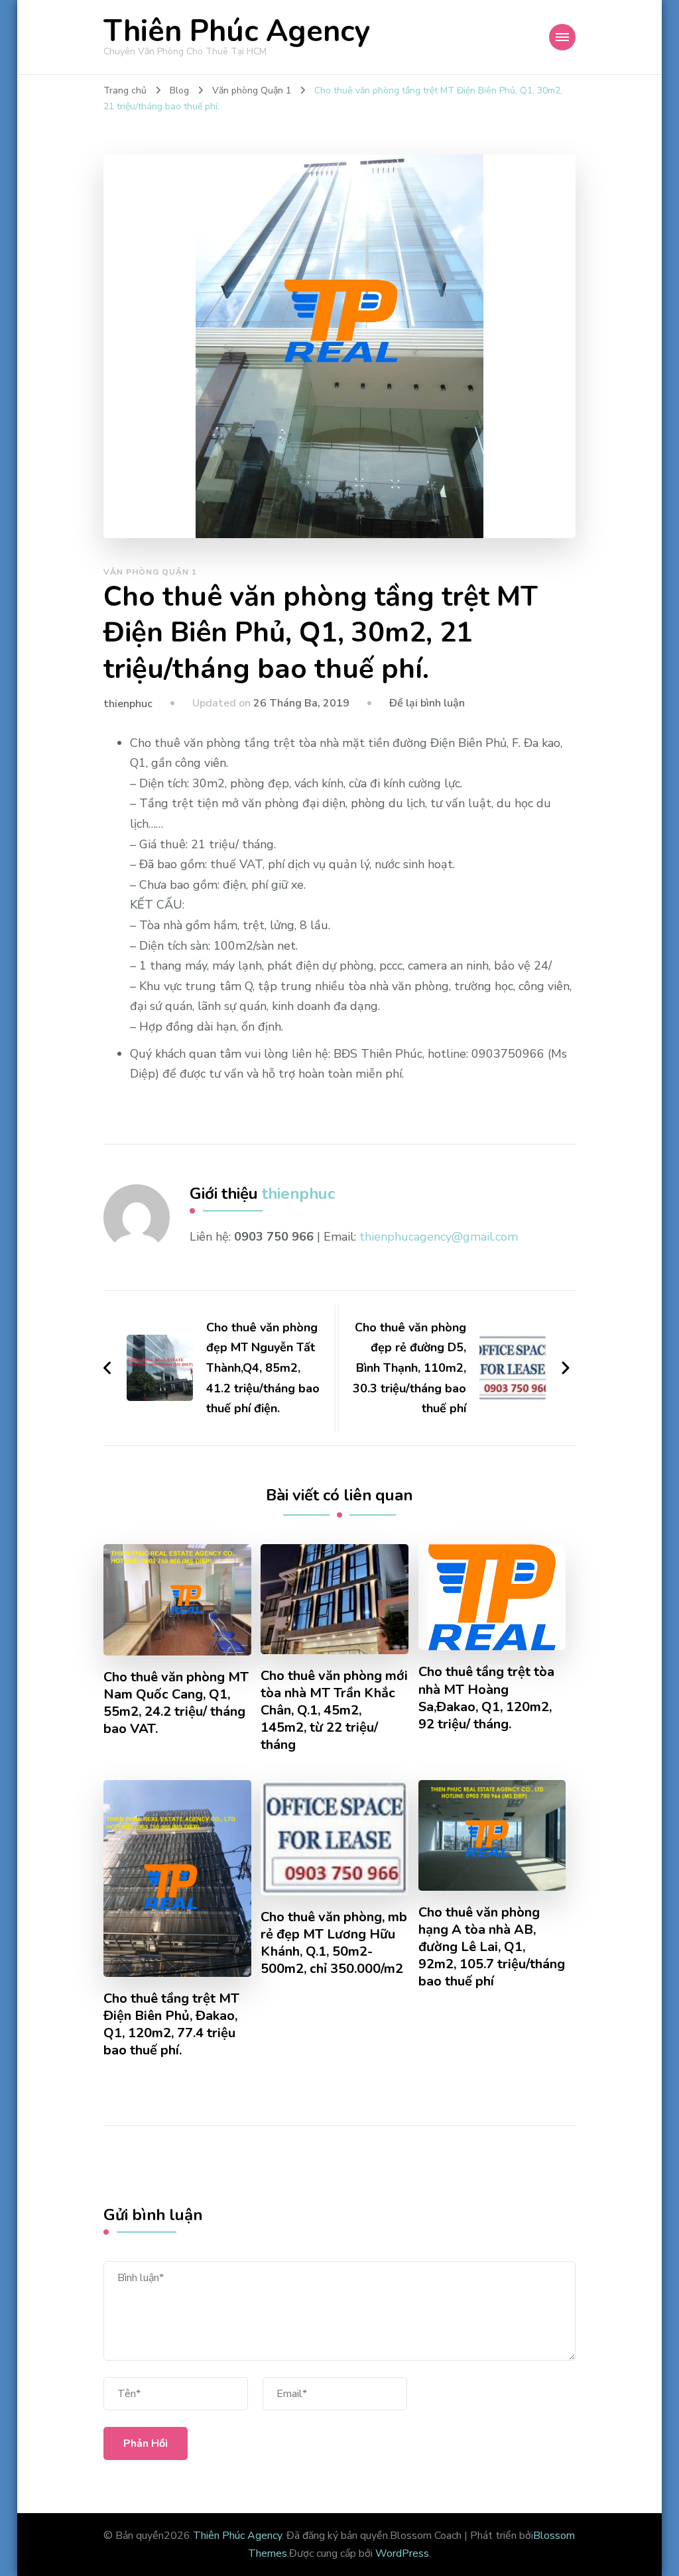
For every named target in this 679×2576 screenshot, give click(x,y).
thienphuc (128, 704)
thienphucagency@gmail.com (439, 1237)
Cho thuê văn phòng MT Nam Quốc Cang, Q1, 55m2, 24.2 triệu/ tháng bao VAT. (176, 1703)
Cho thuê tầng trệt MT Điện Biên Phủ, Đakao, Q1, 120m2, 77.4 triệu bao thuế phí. (171, 2025)
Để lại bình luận (427, 703)
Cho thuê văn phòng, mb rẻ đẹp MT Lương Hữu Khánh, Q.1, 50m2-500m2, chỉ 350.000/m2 (334, 1943)
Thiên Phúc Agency (237, 31)
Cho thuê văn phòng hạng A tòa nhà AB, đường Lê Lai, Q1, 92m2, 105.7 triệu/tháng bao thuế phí (492, 1947)
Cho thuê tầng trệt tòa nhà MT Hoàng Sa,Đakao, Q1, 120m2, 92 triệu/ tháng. (486, 1698)
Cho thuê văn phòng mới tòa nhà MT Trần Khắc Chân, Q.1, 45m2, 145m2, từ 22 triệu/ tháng (334, 1710)
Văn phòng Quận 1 (150, 572)
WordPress (402, 2553)
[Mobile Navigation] (562, 37)
